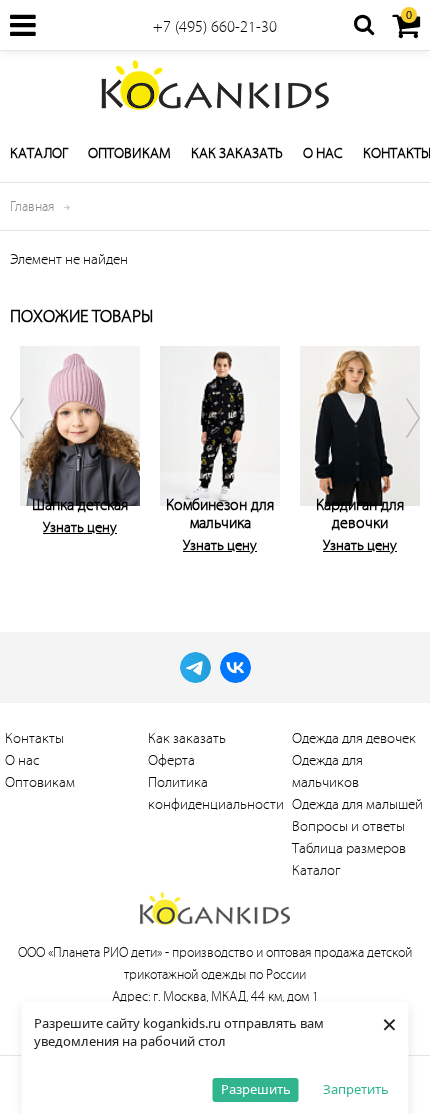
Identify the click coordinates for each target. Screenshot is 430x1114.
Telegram (195, 667)
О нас (323, 153)
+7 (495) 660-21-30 (215, 27)
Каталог (39, 153)
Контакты (34, 738)
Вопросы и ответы (348, 826)
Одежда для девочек (354, 738)
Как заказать (237, 153)
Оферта (171, 760)
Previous (30, 455)
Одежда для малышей (357, 804)
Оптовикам (129, 153)
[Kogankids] (215, 85)
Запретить (356, 1089)
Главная (32, 206)
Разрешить (256, 1089)
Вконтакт (235, 667)
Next (400, 455)
